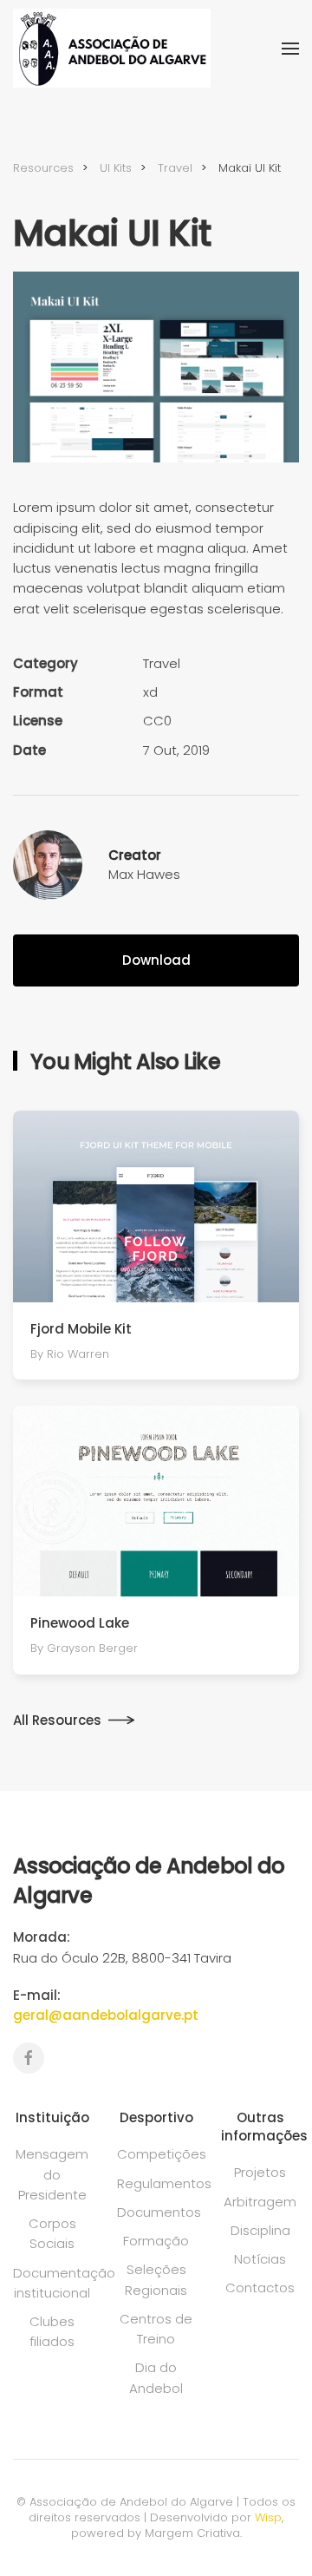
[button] (290, 49)
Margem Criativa (192, 2533)
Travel (162, 663)
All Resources (57, 1720)
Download (156, 960)
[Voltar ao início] (112, 48)
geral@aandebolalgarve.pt (106, 2015)
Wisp (268, 2517)
